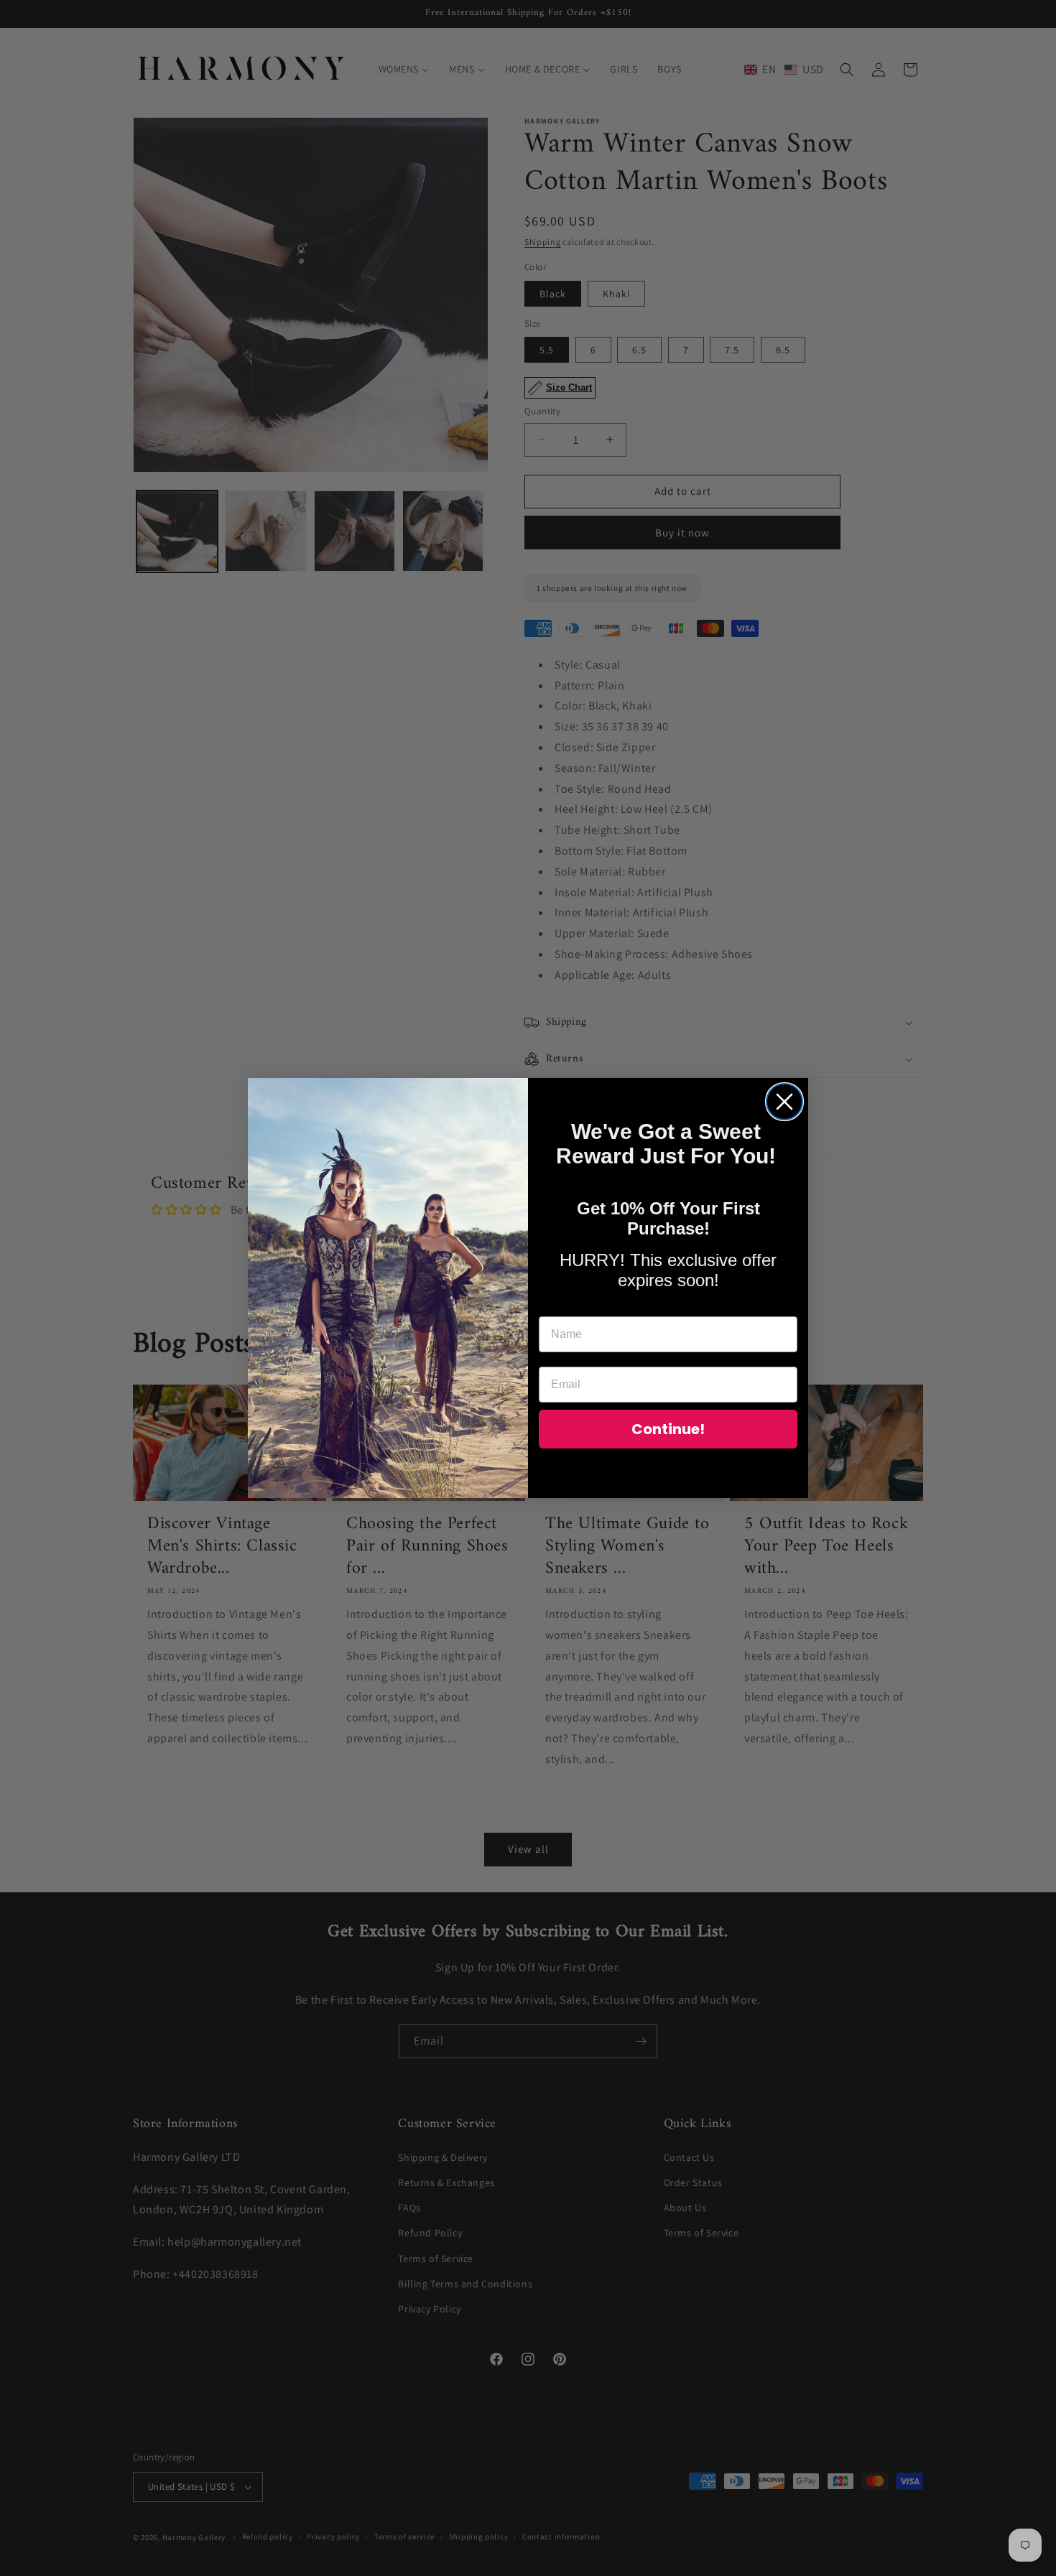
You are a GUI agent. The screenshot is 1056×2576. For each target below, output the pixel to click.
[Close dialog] (784, 1102)
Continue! (668, 1429)
